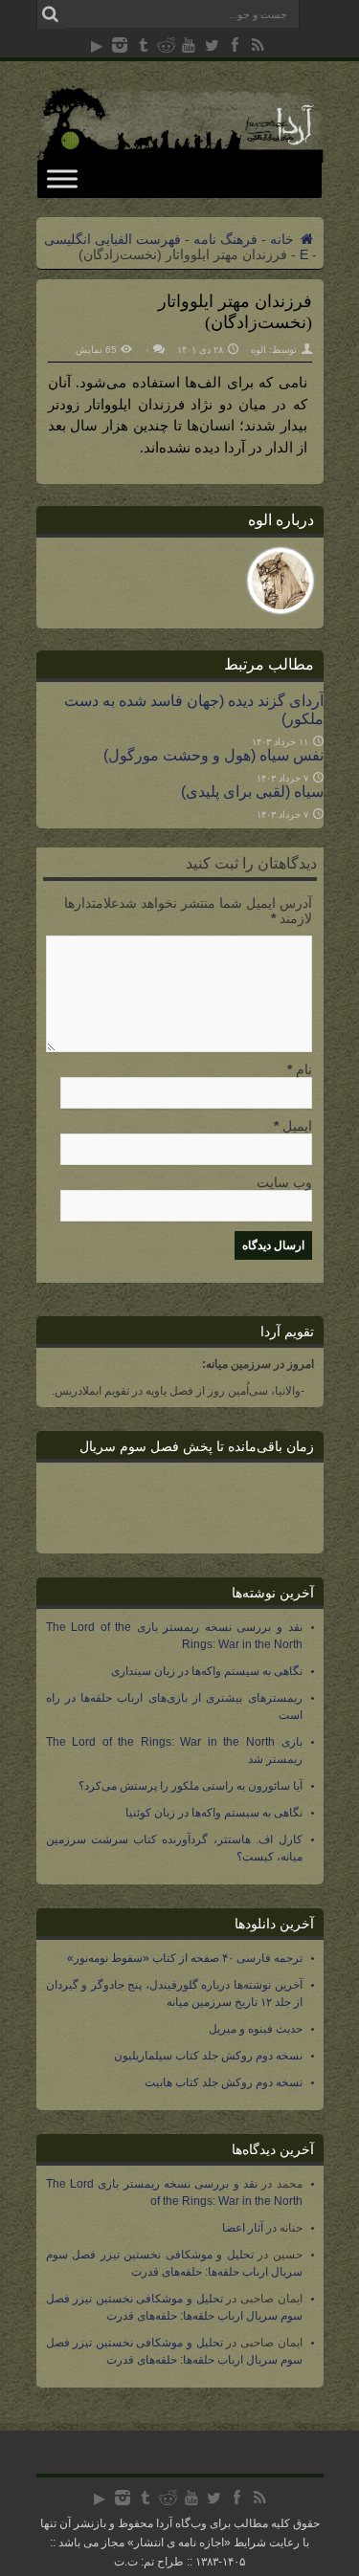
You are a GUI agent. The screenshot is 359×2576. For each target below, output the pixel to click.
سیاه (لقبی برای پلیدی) (252, 791)
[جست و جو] (51, 14)
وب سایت (284, 1182)
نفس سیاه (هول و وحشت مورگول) (213, 755)
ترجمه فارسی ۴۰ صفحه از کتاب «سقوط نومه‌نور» (185, 1958)
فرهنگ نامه (225, 239)
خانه (284, 239)
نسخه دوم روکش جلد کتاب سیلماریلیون (208, 2056)
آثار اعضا (243, 2228)
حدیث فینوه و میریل (256, 2029)
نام (304, 1069)
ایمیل (297, 1126)
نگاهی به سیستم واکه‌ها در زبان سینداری (207, 1671)
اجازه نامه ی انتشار (179, 2543)
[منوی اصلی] (62, 178)
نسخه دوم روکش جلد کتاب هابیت (224, 2082)
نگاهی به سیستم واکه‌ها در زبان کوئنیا (214, 1813)
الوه (258, 350)
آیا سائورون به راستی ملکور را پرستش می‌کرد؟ (191, 1786)
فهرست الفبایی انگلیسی (112, 239)
